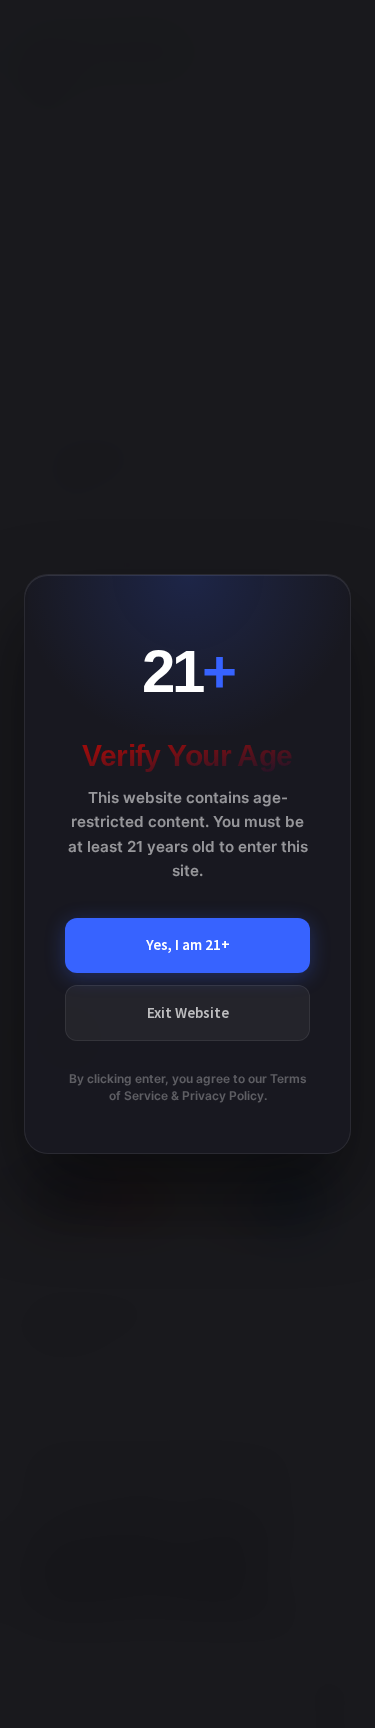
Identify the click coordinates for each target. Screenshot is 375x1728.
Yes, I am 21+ (188, 944)
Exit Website (188, 1012)
